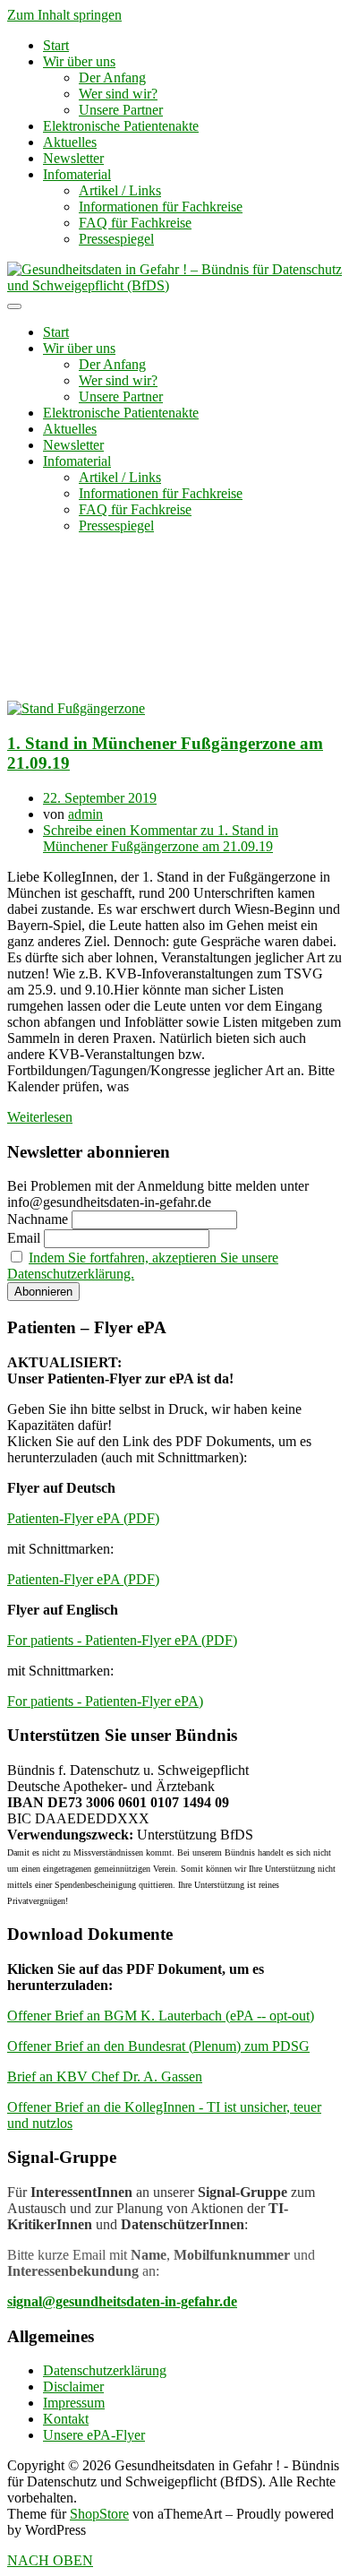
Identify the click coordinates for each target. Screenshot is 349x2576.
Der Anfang (112, 78)
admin (85, 814)
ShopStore (99, 2514)
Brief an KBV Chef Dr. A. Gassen (105, 2076)
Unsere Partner (121, 110)
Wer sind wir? (118, 94)
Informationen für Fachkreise (161, 207)
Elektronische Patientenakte (121, 126)
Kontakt (66, 2419)
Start (56, 45)
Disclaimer (73, 2386)
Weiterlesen (40, 1117)
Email (24, 1238)
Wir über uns (79, 61)
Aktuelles (70, 142)
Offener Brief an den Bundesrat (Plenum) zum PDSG (158, 2046)
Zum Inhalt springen (64, 15)
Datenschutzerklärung (105, 2370)
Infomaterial (77, 174)
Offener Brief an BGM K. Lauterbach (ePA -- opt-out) (161, 2016)
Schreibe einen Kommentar (161, 838)
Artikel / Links (120, 190)
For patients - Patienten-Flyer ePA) (105, 1701)
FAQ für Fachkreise (135, 223)
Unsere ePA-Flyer (94, 2435)
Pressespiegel (116, 239)
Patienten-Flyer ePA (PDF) (83, 1518)
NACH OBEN (50, 2560)
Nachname (38, 1219)
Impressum (74, 2403)
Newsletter (73, 158)
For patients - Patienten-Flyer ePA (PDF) (122, 1640)
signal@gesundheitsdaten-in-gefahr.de (122, 2301)
